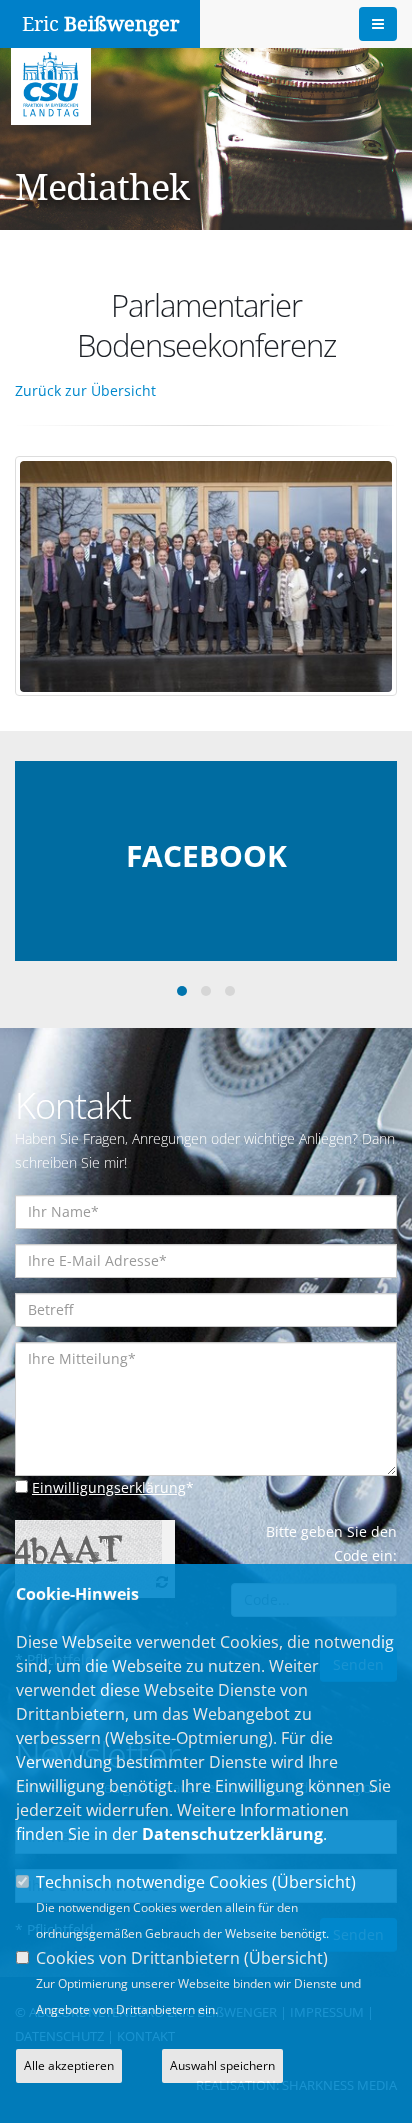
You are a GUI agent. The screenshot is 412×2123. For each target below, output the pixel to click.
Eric (100, 24)
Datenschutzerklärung (232, 1834)
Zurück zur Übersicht (85, 390)
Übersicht (314, 1882)
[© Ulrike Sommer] (209, 566)
